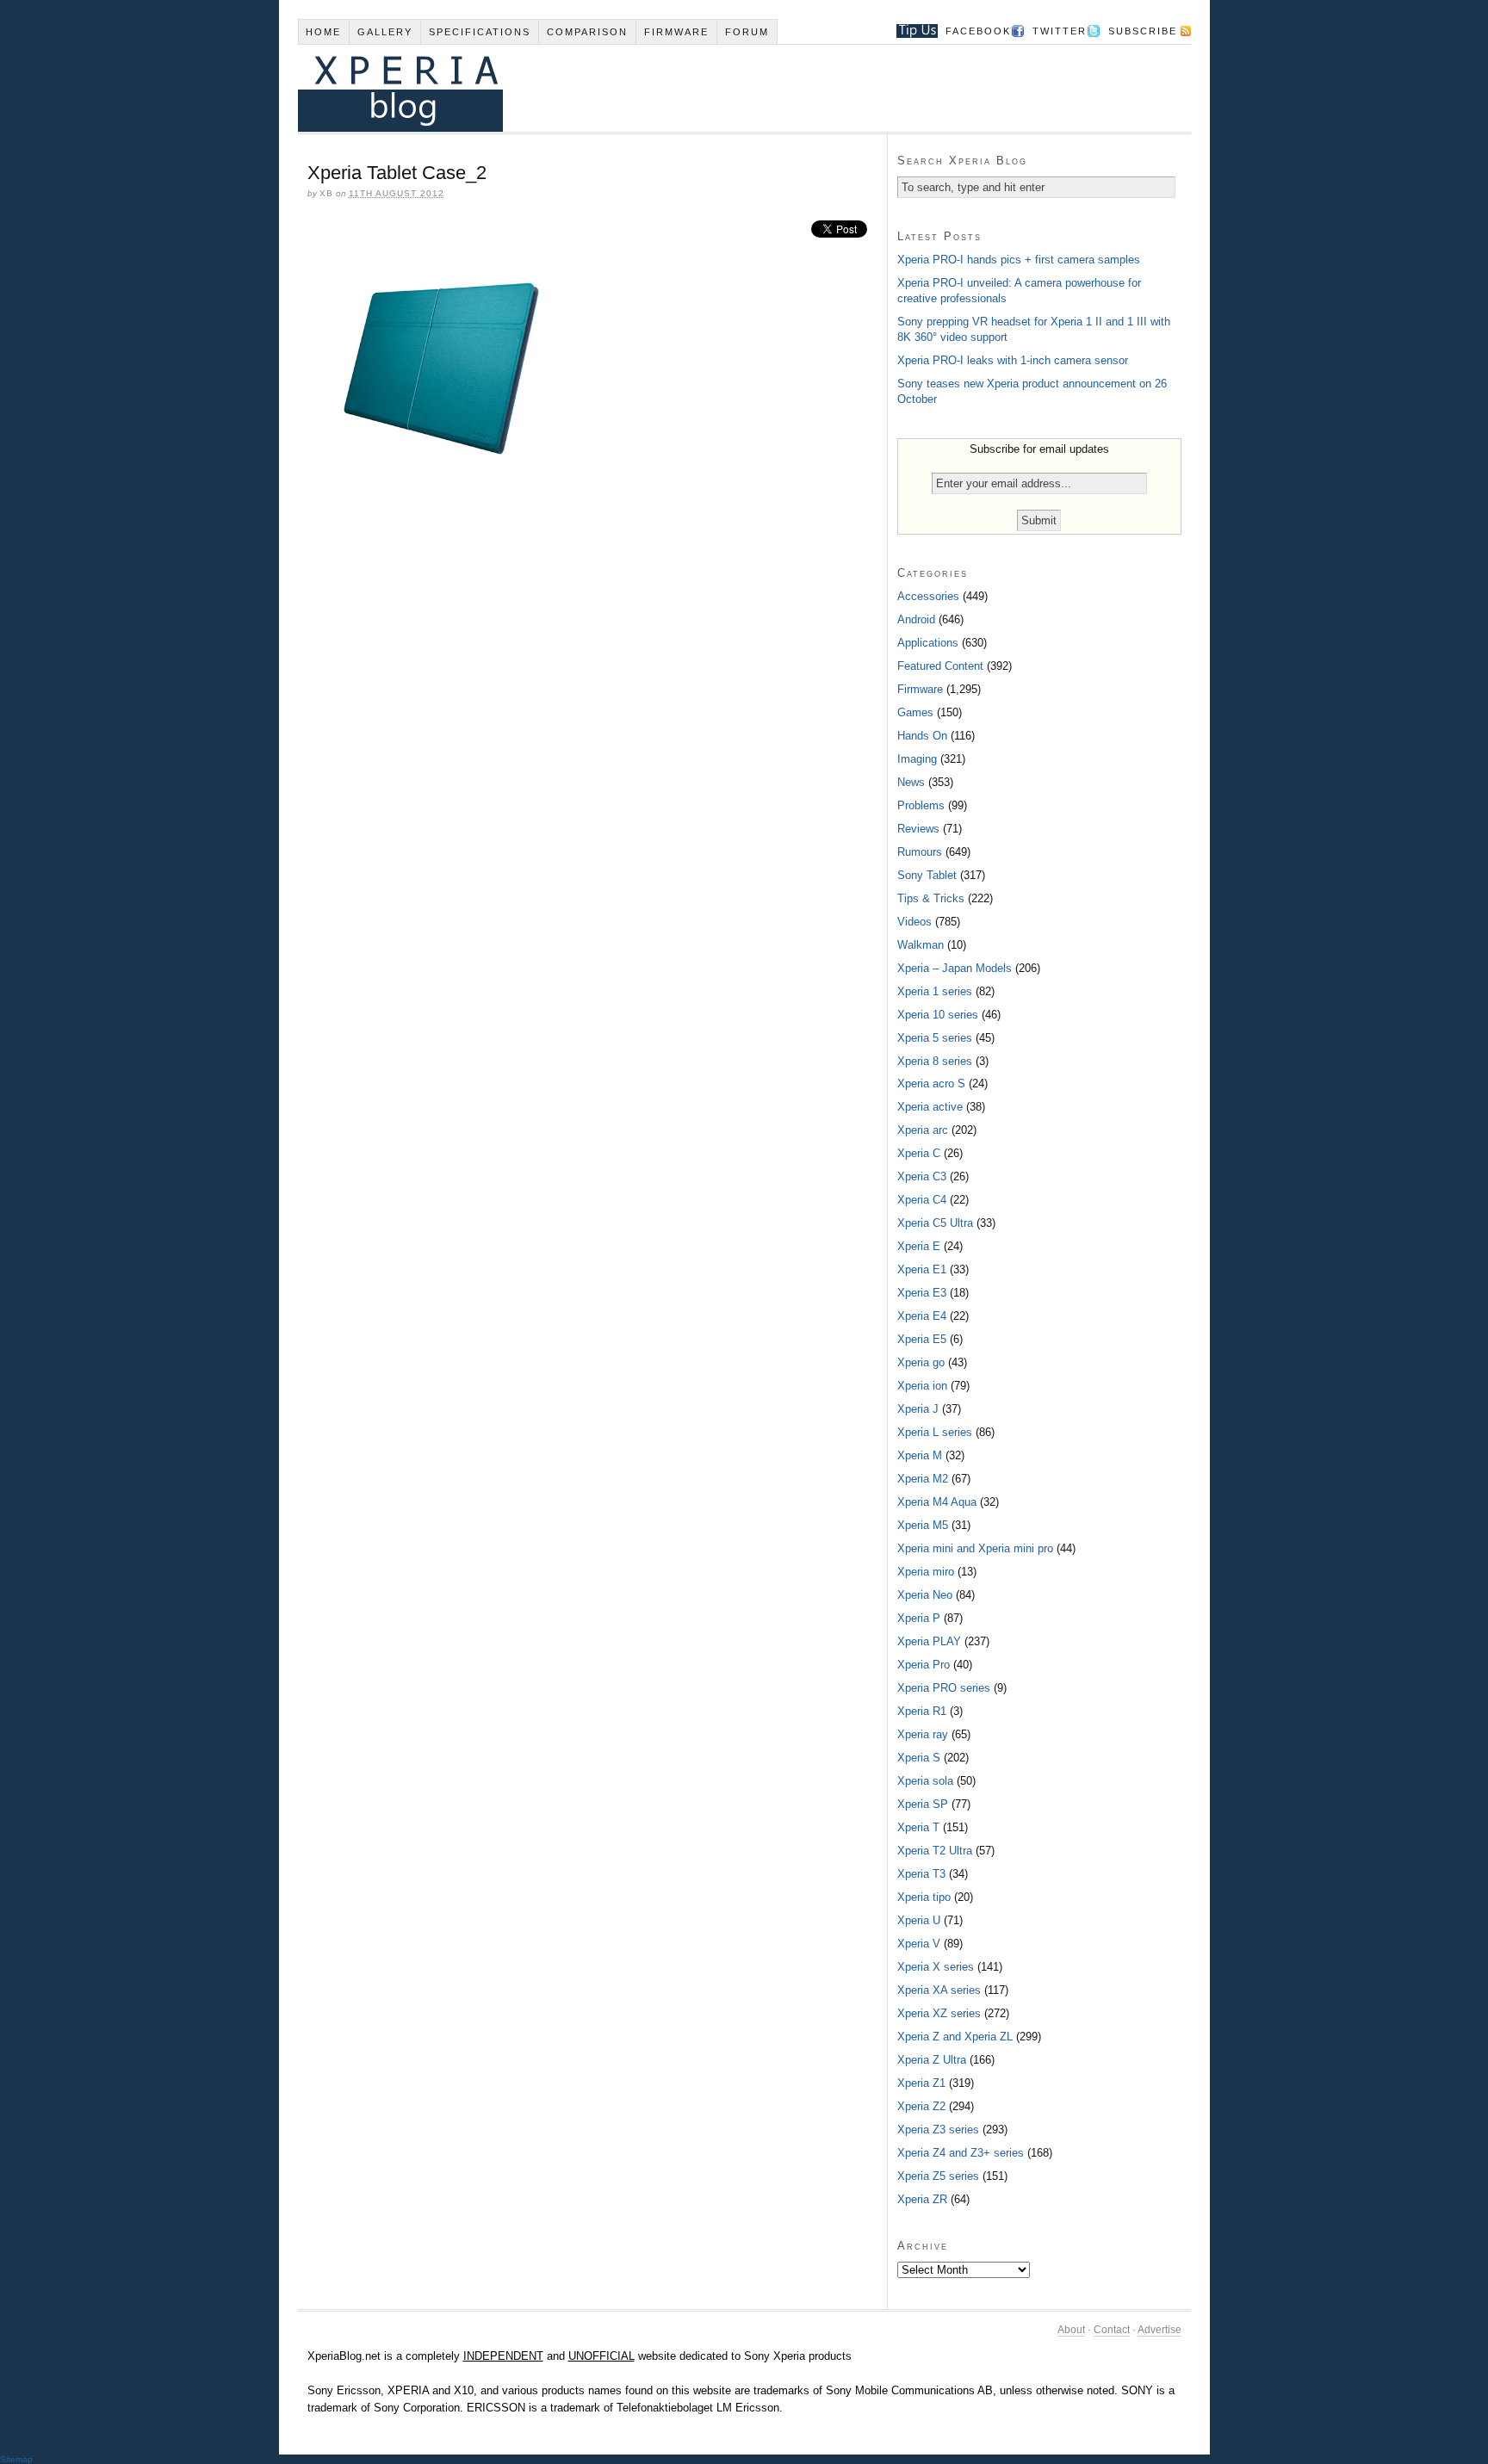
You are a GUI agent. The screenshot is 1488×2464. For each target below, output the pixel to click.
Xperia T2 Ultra (935, 1851)
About (1071, 2330)
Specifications (480, 32)
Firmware (676, 32)
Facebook (978, 31)
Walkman (921, 945)
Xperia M (920, 1455)
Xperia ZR (922, 2199)
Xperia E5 (922, 1339)
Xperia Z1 (921, 2083)
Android (916, 619)
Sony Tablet (927, 875)
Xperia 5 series (935, 1038)
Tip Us (911, 31)
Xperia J (918, 1409)
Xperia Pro (924, 1665)
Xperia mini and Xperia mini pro (975, 1548)
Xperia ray (923, 1734)
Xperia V (919, 1944)
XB (326, 193)
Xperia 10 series (938, 1015)
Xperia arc (923, 1130)
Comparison (587, 32)
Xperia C (919, 1153)
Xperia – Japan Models (955, 968)
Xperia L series (935, 1432)
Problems (921, 805)
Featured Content (940, 666)
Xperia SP (923, 1804)
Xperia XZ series (939, 2013)
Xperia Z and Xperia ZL (955, 2037)
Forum (747, 32)
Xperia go (921, 1362)
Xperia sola (925, 1781)
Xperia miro (926, 1572)
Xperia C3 (922, 1176)
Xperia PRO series (944, 1688)
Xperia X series (936, 1967)
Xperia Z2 (921, 2106)
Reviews (918, 829)
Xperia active (930, 1107)
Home (323, 32)
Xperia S (919, 1758)
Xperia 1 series (935, 991)
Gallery (385, 32)
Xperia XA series (939, 1990)
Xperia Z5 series (938, 2176)
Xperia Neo (925, 1595)
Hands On (922, 736)
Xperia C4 (922, 1200)
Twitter (1060, 31)
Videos (914, 922)
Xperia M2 (923, 1479)
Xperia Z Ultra (932, 2060)
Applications (928, 643)
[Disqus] (592, 715)
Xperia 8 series (935, 1061)
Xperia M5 (923, 1525)
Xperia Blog (721, 88)
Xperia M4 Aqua (937, 1502)
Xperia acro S (931, 1083)
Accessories (928, 596)
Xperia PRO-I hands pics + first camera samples (1019, 260)
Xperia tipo (924, 1897)
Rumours (920, 852)
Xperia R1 (922, 1711)
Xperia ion (922, 1386)
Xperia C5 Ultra (935, 1223)
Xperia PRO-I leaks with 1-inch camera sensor (1013, 360)
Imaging (917, 759)
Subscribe (1143, 31)
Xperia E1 (922, 1269)
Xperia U (919, 1920)
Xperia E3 (922, 1293)
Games (915, 712)
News (911, 782)
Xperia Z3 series (938, 2130)
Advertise (1159, 2330)
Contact (1112, 2330)
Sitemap (16, 2459)
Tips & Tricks (931, 898)
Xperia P (919, 1618)
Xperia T (918, 1827)
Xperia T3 (921, 1874)
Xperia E (919, 1246)
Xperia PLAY (929, 1641)
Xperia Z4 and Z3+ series (961, 2153)
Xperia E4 (922, 1316)
